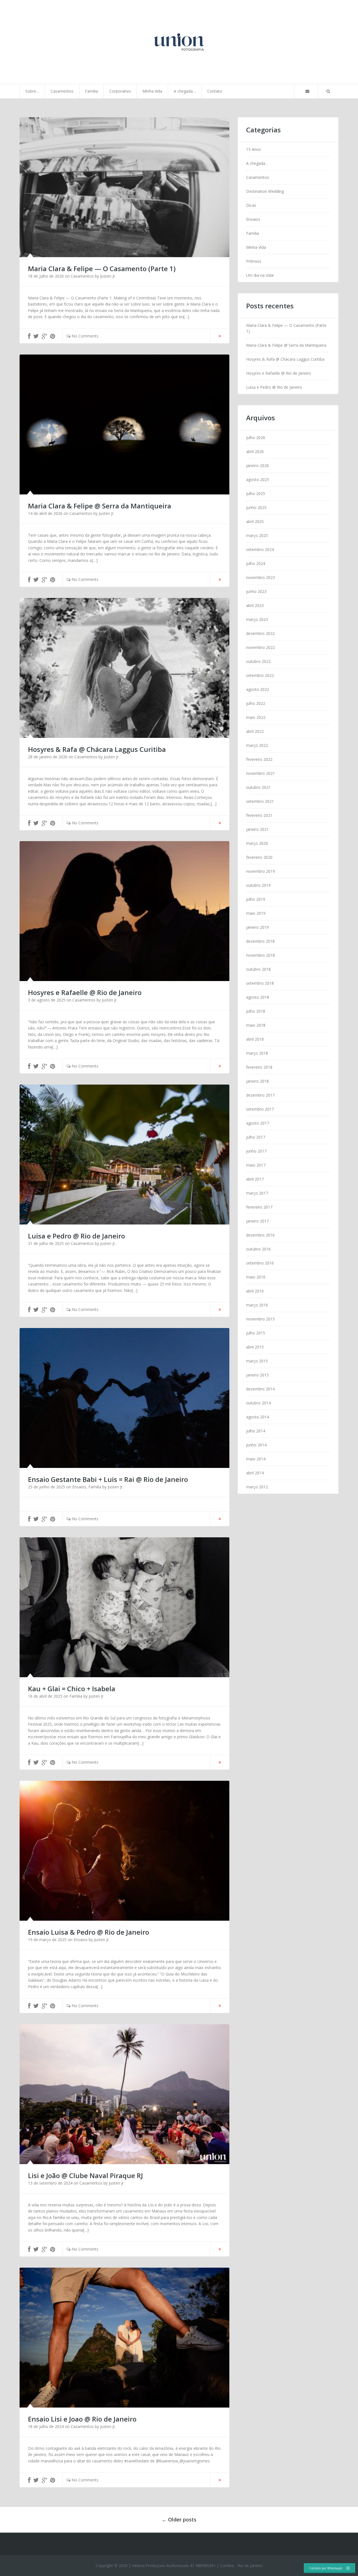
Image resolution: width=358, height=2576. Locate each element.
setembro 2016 (260, 1263)
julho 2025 (256, 493)
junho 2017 (256, 1151)
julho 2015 (256, 1333)
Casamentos (62, 91)
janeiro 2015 (257, 1375)
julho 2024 (256, 563)
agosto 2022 (258, 689)
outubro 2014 (258, 1403)
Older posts (179, 2519)
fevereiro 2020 (259, 857)
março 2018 (257, 1053)
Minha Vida (152, 91)
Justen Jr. (108, 276)
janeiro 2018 (257, 1081)
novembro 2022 (261, 647)
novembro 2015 (261, 1319)
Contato (215, 91)
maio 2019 (256, 913)
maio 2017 (256, 1165)
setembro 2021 (260, 801)
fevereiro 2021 (259, 815)
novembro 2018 (261, 955)
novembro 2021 (261, 773)
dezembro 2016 (260, 1235)
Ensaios (79, 1487)
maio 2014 (256, 1459)
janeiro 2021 (257, 829)
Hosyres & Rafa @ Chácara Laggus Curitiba (285, 359)
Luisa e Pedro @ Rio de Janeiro (274, 387)
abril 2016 (255, 1291)
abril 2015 (255, 1347)
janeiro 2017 (257, 1221)
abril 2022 (255, 731)
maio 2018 (256, 1025)
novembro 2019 (261, 871)
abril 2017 (255, 1179)
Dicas (251, 205)
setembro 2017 (260, 1109)
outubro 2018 (258, 969)
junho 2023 (256, 591)
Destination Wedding (265, 191)
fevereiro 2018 (259, 1067)
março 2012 (257, 1487)
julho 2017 (256, 1137)
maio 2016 (256, 1277)
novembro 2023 (261, 577)
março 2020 (257, 843)
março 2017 (257, 1193)
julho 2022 (256, 703)
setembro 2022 (260, 675)
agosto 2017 (258, 1123)
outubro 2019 (258, 885)
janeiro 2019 (257, 927)
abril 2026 (255, 451)
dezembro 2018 (260, 941)
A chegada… (185, 91)
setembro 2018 (260, 983)
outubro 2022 (258, 661)
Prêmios (254, 261)
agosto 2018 (258, 997)
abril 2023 (255, 605)
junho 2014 (256, 1445)
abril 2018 (255, 1039)
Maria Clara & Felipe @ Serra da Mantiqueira (286, 345)
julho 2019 (256, 899)
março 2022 (257, 745)
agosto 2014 (258, 1417)
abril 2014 (255, 1473)
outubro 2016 (258, 1249)
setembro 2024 (260, 549)
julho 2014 (256, 1431)
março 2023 (257, 619)
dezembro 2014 (260, 1389)
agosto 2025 (258, 479)
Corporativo (120, 91)
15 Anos (254, 149)
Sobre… (32, 91)
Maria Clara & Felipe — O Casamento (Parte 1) (286, 328)
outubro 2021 (258, 787)
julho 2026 (256, 437)
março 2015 (257, 1361)
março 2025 (257, 535)
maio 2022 (256, 717)
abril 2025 (255, 521)
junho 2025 (256, 507)
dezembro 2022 (260, 633)
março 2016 (257, 1305)
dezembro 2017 (260, 1095)
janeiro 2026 (257, 465)
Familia (91, 91)
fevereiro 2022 (259, 759)
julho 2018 (256, 1011)
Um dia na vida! (260, 275)
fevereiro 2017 (259, 1207)
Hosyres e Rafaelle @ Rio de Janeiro (279, 373)
